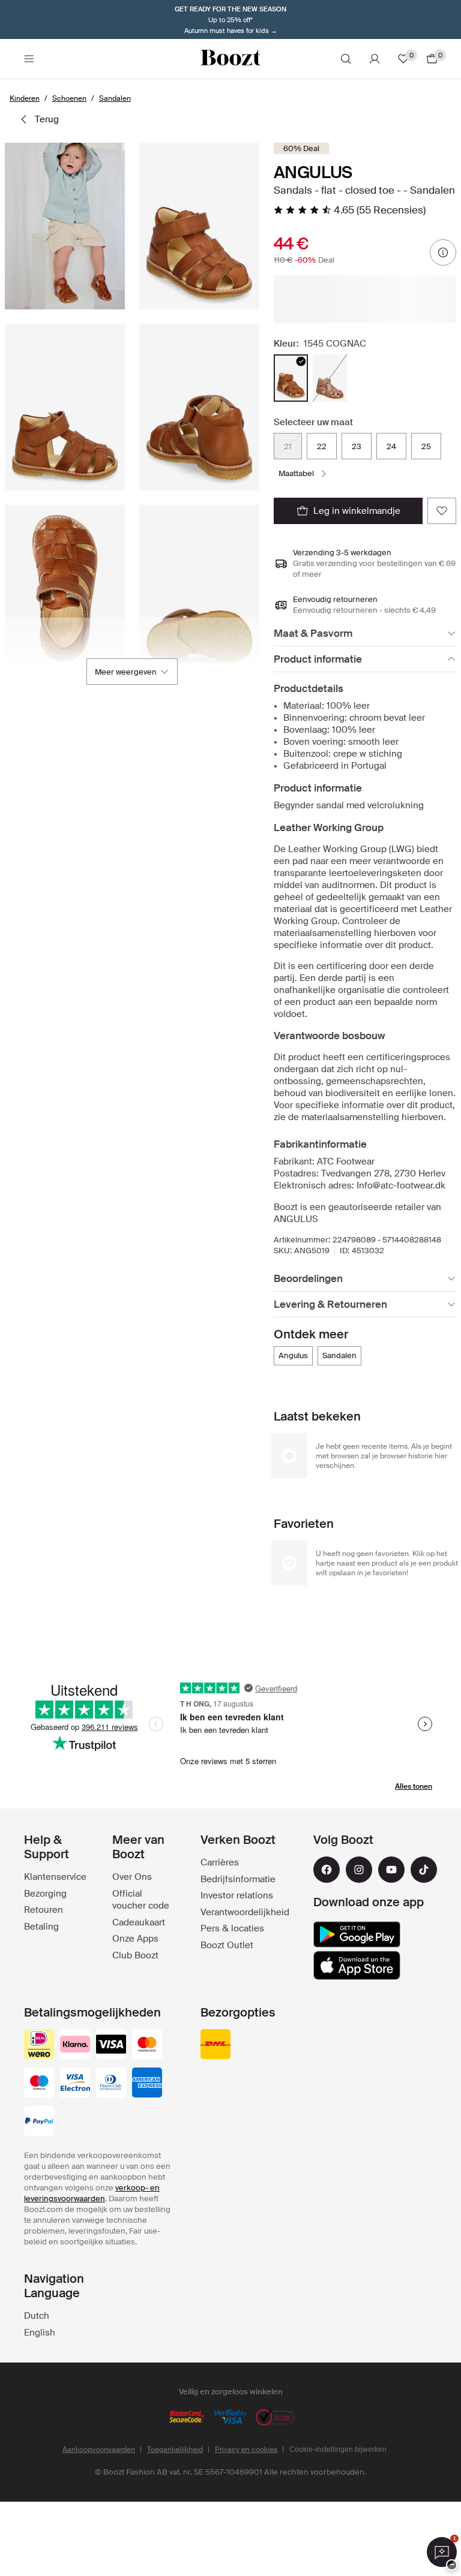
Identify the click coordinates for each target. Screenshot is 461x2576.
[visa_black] (111, 2045)
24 (391, 446)
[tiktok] (424, 1870)
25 (426, 446)
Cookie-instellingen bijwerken (338, 2449)
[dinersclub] (111, 2084)
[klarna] (75, 2045)
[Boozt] (230, 59)
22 (322, 446)
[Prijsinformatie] (443, 252)
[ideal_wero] (39, 2045)
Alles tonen (414, 1786)
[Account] (375, 59)
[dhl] (215, 2045)
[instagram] (359, 1870)
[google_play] (357, 1934)
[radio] (291, 378)
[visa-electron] (75, 2084)
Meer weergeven (126, 672)
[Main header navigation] (29, 59)
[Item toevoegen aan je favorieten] (442, 511)
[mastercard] (147, 2045)
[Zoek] (346, 59)
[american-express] (147, 2084)
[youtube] (391, 1870)
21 (288, 446)
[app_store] (357, 1966)
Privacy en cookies (246, 2449)
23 (357, 446)
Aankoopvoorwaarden (99, 2449)
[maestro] (39, 2084)
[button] (65, 226)
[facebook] (327, 1870)
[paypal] (39, 2122)
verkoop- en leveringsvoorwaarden (92, 2193)
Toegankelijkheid (175, 2449)
